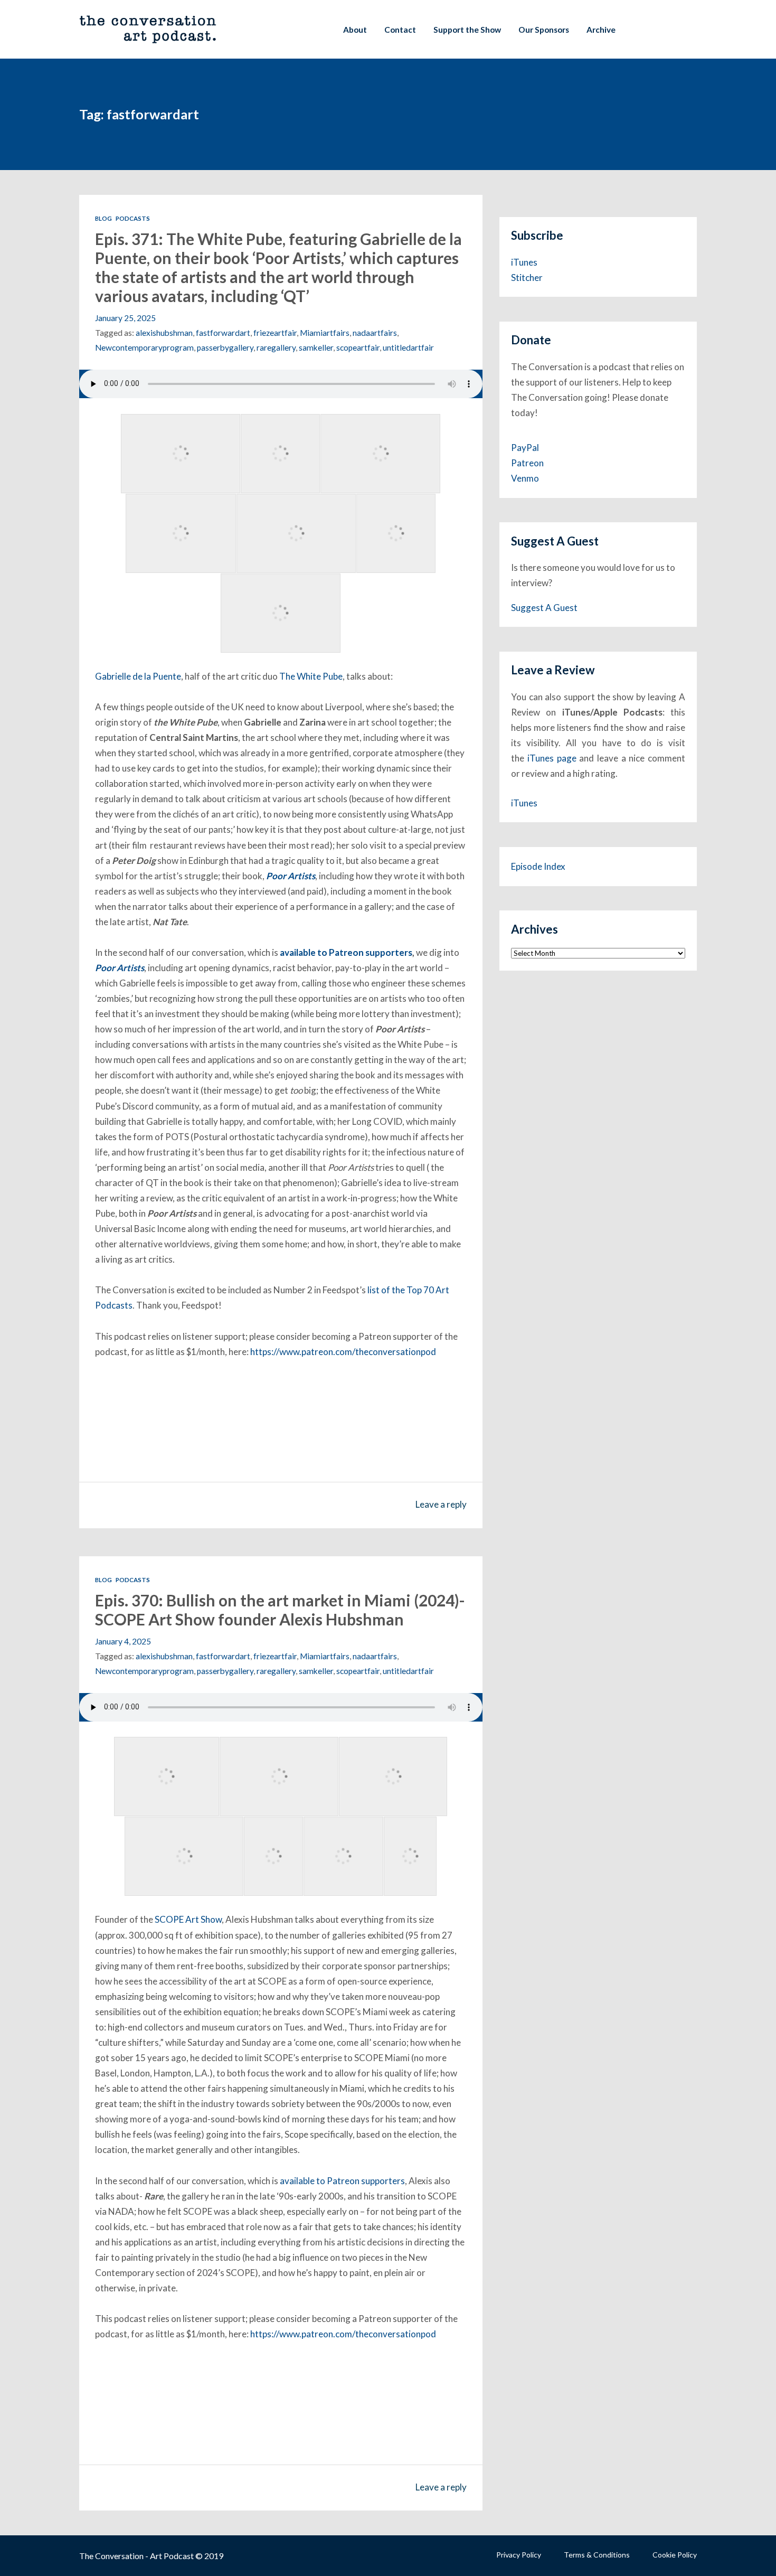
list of (380, 1290)
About (355, 30)
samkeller (316, 347)
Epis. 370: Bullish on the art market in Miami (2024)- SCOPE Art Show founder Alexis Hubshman (280, 1610)
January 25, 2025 (125, 318)
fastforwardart (223, 333)
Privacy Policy (519, 2555)
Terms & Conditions (597, 2555)
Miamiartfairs (325, 333)
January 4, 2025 (123, 1641)
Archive (601, 30)
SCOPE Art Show (188, 1919)
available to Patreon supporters (346, 952)
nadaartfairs (375, 333)
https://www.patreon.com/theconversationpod (343, 1352)
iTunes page (552, 758)
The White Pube (311, 676)
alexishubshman (164, 333)
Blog (103, 218)
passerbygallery (225, 347)
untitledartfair (408, 347)
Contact (400, 30)
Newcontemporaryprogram (144, 347)
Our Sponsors (544, 30)
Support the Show (467, 30)
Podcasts (133, 218)
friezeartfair (275, 333)
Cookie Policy (675, 2555)
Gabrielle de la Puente (138, 676)
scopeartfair (358, 347)
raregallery (276, 347)
